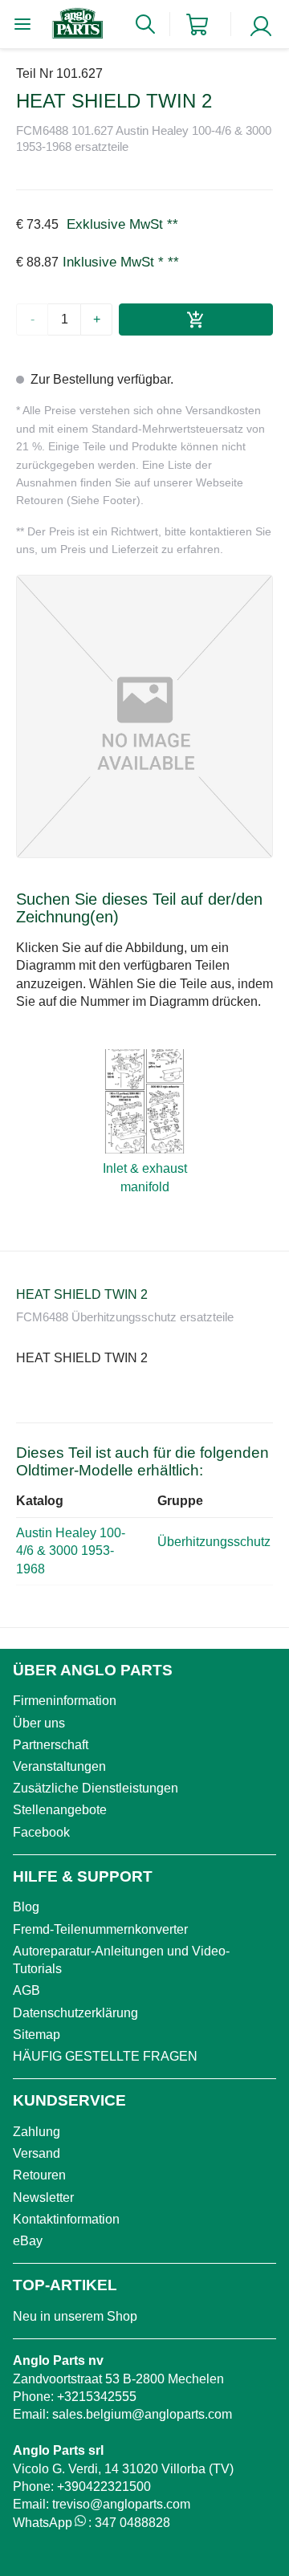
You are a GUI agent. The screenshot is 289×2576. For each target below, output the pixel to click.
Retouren (39, 2175)
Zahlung (37, 2132)
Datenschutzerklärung (75, 2013)
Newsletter (43, 2198)
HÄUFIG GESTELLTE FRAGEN (105, 2056)
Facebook (41, 1832)
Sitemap (37, 2035)
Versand (37, 2153)
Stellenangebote (60, 1810)
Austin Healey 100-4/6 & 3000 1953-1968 (71, 1551)
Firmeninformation (65, 1701)
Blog (26, 1907)
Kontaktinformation (66, 2219)
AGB (26, 1990)
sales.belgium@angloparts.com (142, 2414)
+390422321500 (104, 2486)
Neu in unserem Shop (75, 2316)
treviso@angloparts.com (121, 2504)
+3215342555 (97, 2397)
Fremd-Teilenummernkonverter (100, 1929)
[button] (144, 716)
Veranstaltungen (59, 1766)
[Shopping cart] (197, 24)
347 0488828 (132, 2523)
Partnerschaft (51, 1745)
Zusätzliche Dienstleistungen (96, 1788)
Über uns (39, 1723)
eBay (28, 2241)
